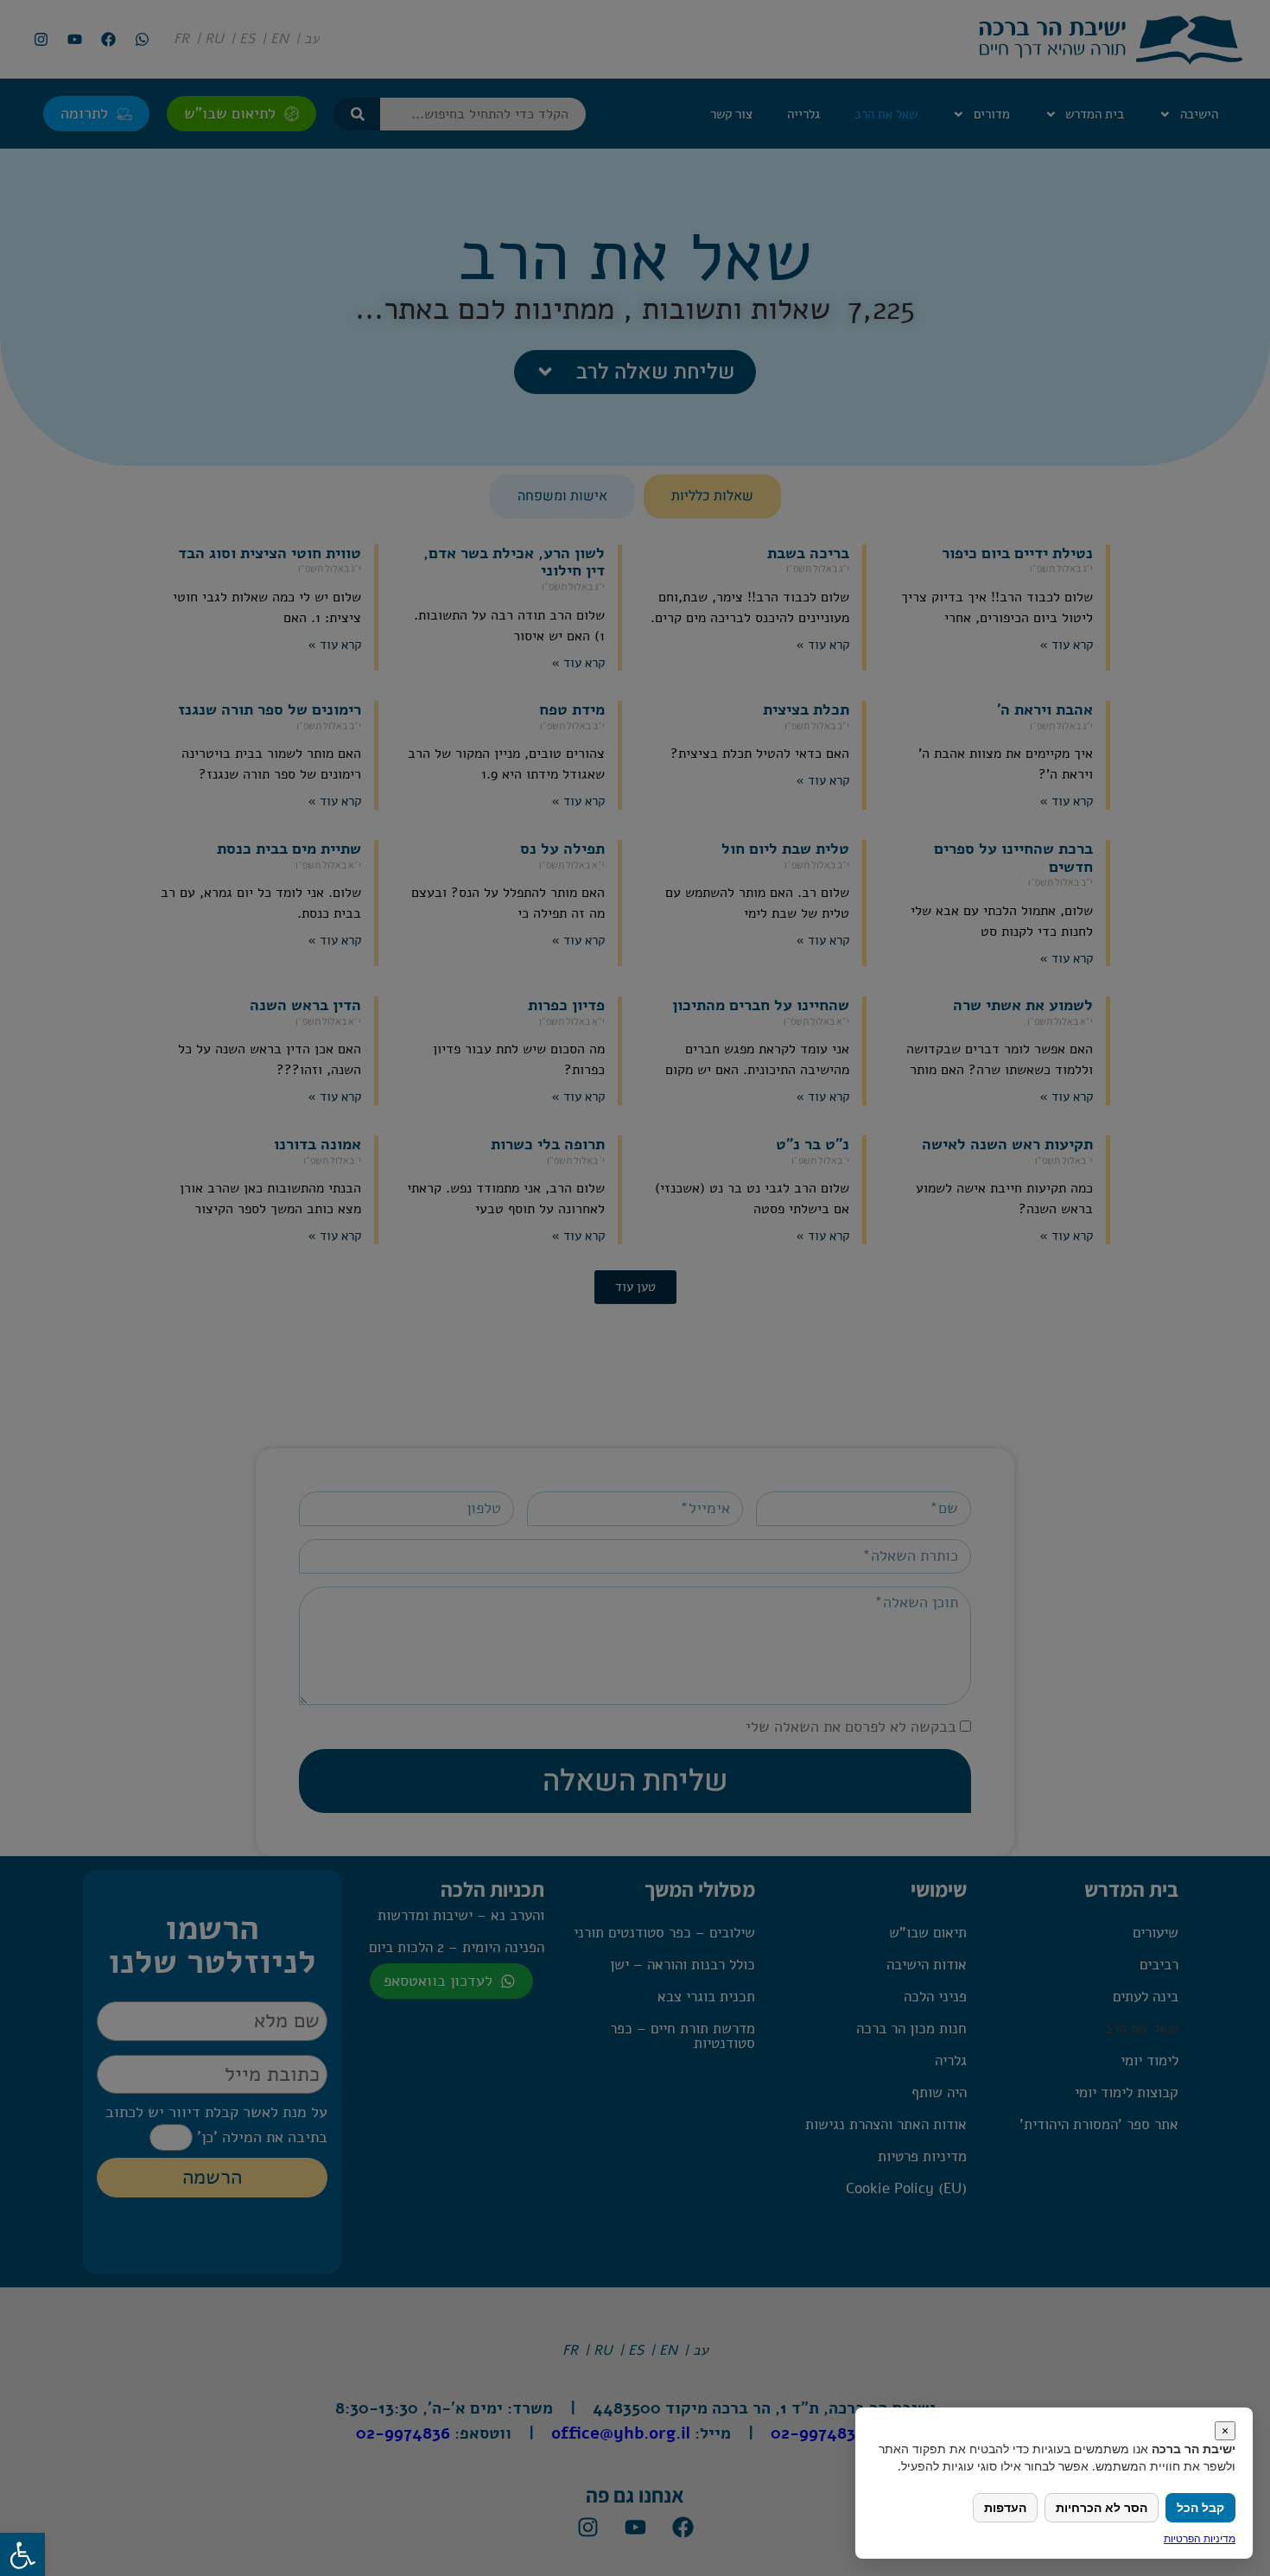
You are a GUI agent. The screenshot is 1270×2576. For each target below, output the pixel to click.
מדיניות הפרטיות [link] (1200, 2538)
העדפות (1005, 2507)
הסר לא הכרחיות (1102, 2507)
